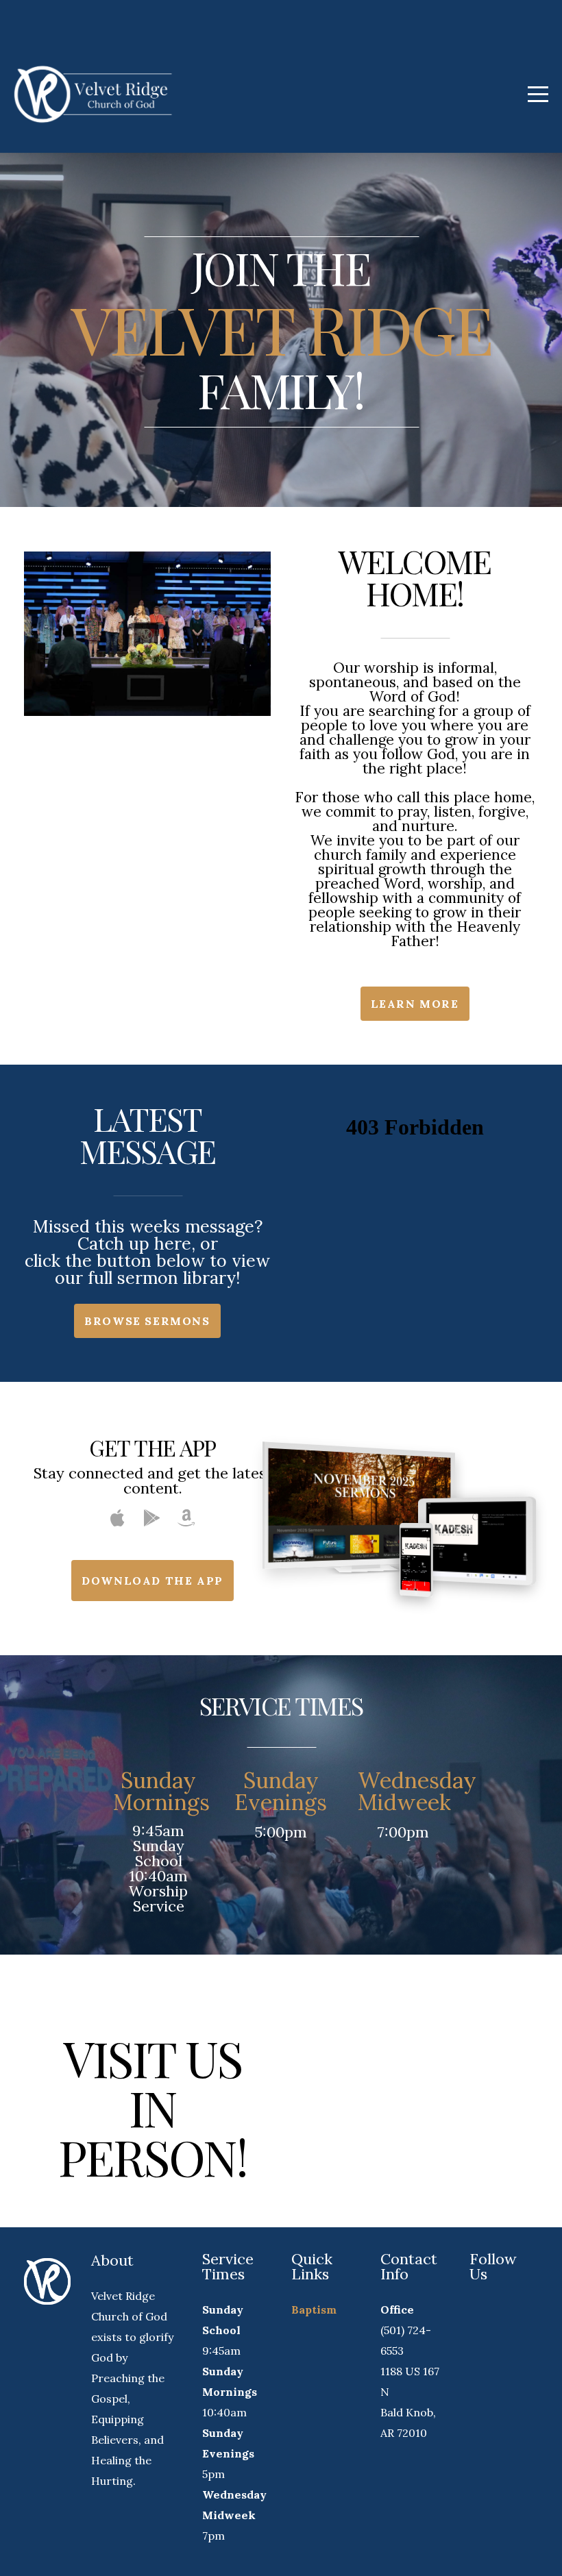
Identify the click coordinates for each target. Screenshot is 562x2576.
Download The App (152, 1581)
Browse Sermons (147, 1321)
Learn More (415, 1004)
